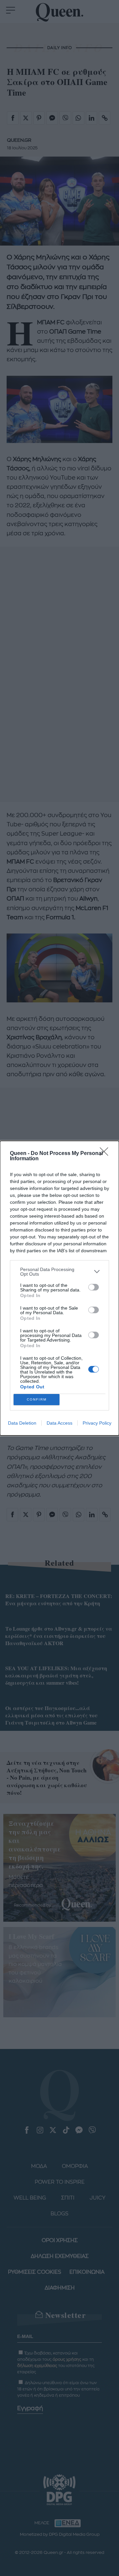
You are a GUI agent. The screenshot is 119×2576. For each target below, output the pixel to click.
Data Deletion (22, 1423)
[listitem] (59, 1272)
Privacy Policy (97, 1423)
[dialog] (59, 1288)
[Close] (106, 1154)
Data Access (59, 1423)
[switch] (94, 1287)
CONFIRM (37, 1399)
